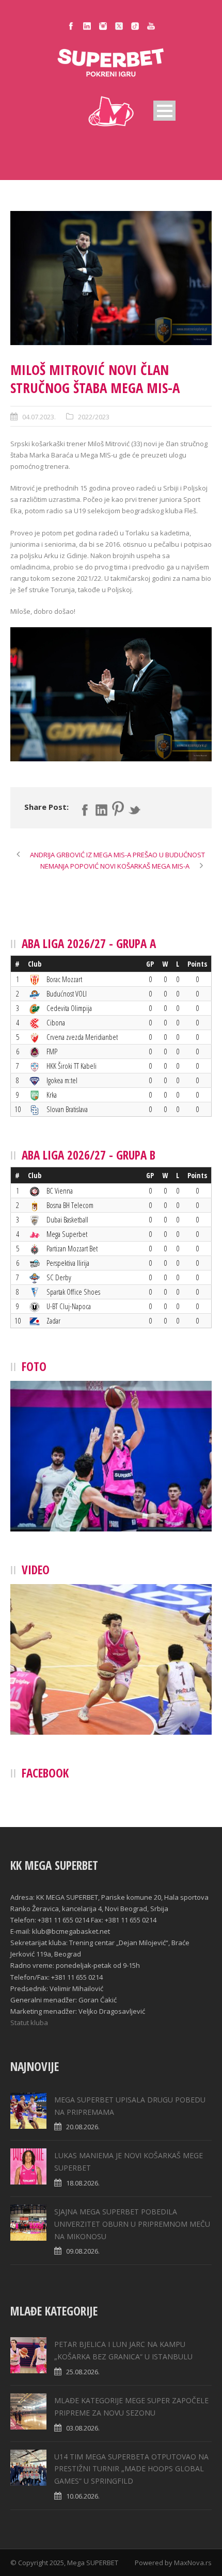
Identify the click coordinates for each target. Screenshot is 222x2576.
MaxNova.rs (193, 2563)
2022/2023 (94, 417)
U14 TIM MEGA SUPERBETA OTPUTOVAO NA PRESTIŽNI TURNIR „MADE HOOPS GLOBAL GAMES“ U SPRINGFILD (131, 2469)
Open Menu (164, 111)
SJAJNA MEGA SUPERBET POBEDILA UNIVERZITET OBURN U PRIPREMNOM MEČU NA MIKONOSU (132, 2224)
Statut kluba (29, 2023)
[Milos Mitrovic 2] (111, 278)
